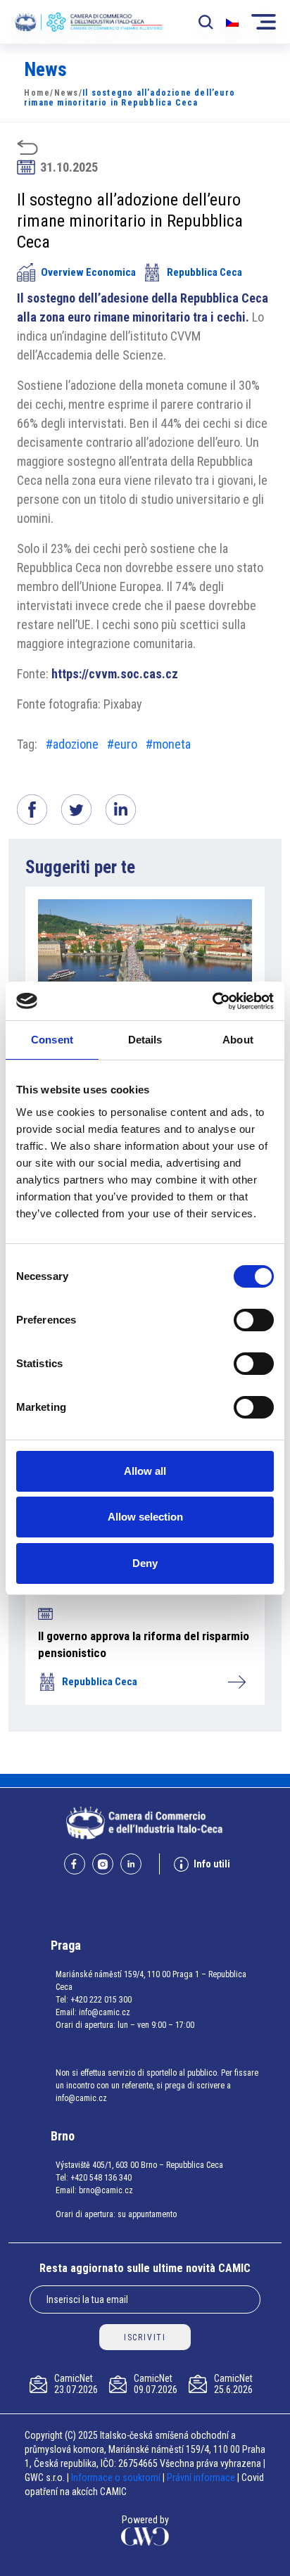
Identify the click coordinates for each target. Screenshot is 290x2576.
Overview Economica (88, 272)
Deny (145, 1563)
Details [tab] (145, 1040)
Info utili (212, 1864)
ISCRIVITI (145, 2337)
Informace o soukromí (117, 2477)
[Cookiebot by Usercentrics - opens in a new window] (212, 1001)
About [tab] (238, 1040)
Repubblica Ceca (204, 272)
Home (37, 93)
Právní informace (201, 2477)
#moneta (168, 744)
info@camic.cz (105, 2012)
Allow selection (145, 1517)
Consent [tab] (52, 1040)
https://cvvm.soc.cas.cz (115, 674)
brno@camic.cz (106, 2190)
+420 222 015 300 (101, 2000)
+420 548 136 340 (101, 2178)
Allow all (145, 1471)
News (67, 93)
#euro (122, 744)
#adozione (72, 744)
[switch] (254, 1320)
